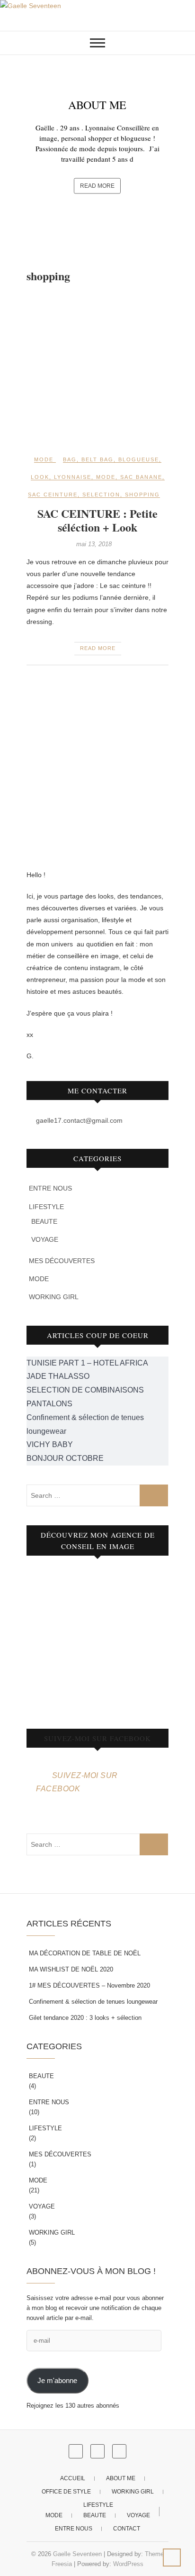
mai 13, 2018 (94, 544)
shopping (142, 495)
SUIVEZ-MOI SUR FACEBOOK (97, 1738)
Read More (97, 186)
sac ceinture (53, 495)
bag (70, 459)
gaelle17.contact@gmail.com (78, 1120)
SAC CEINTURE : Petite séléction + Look (97, 520)
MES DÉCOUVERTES (62, 1261)
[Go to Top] (172, 2558)
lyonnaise (73, 477)
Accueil (73, 2478)
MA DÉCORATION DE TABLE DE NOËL (85, 1953)
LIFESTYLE (46, 1207)
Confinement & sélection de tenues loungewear (93, 2002)
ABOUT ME (97, 105)
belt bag (97, 459)
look (40, 477)
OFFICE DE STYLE (66, 2492)
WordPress (128, 2564)
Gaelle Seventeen (77, 2554)
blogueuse (139, 459)
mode (106, 477)
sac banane (141, 477)
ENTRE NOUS (50, 1188)
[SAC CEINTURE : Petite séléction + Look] (97, 369)
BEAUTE (44, 1221)
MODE (44, 459)
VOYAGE (45, 1239)
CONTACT (127, 2529)
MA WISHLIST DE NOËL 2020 (71, 1969)
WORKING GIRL (54, 1297)
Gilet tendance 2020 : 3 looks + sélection (85, 2018)
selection (101, 495)
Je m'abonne (57, 2381)
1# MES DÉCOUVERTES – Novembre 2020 (89, 1985)
